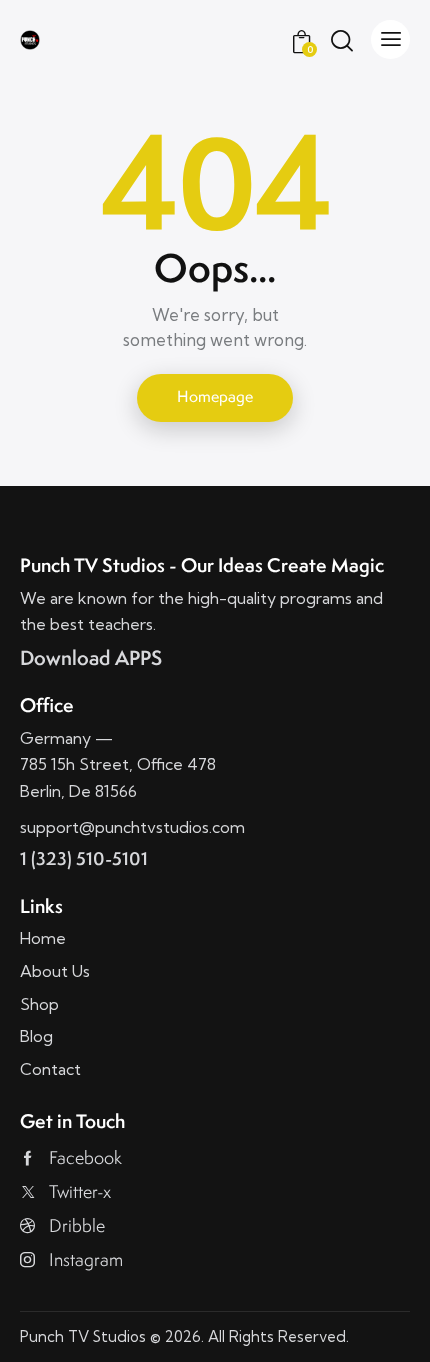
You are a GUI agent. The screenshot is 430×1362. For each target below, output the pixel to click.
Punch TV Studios (83, 1336)
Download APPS (91, 657)
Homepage (215, 396)
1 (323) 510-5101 (84, 858)
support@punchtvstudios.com (132, 827)
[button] (390, 39)
